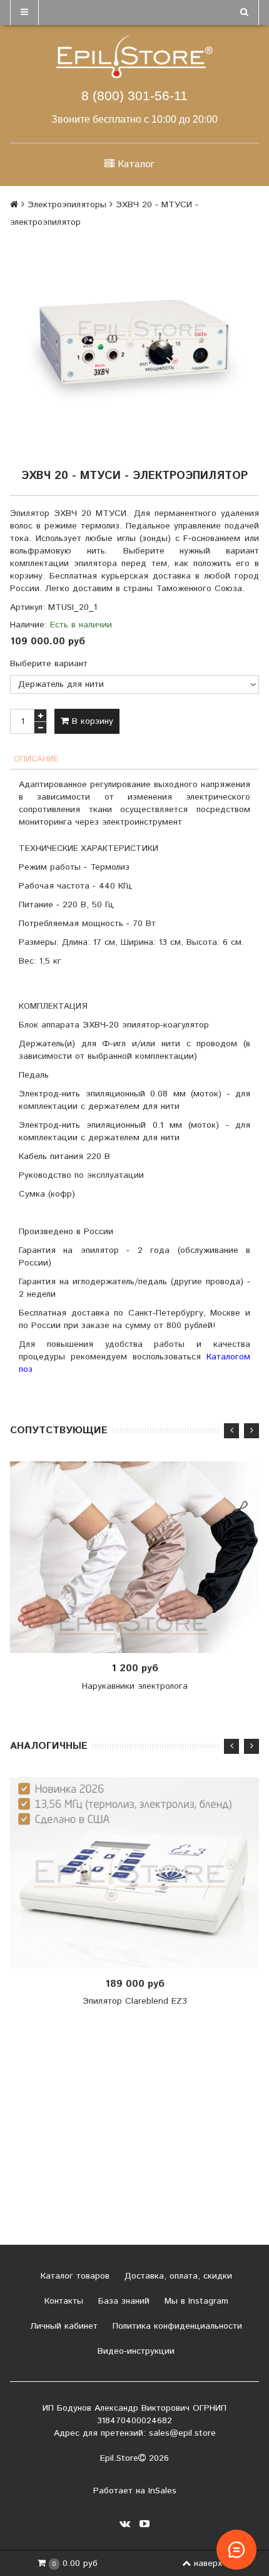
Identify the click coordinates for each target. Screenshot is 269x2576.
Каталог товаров (74, 2276)
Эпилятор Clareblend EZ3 (135, 2001)
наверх (208, 2563)
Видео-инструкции (134, 2351)
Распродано (138, 1873)
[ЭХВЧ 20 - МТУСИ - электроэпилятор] (134, 347)
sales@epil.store (182, 2433)
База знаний (122, 2301)
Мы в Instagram (195, 2301)
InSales (162, 2491)
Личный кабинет (62, 2326)
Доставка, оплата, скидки (177, 2276)
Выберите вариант (49, 664)
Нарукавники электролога (135, 1686)
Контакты (62, 2301)
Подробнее (139, 1557)
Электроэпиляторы (67, 205)
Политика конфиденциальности (176, 2326)
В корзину (91, 721)
